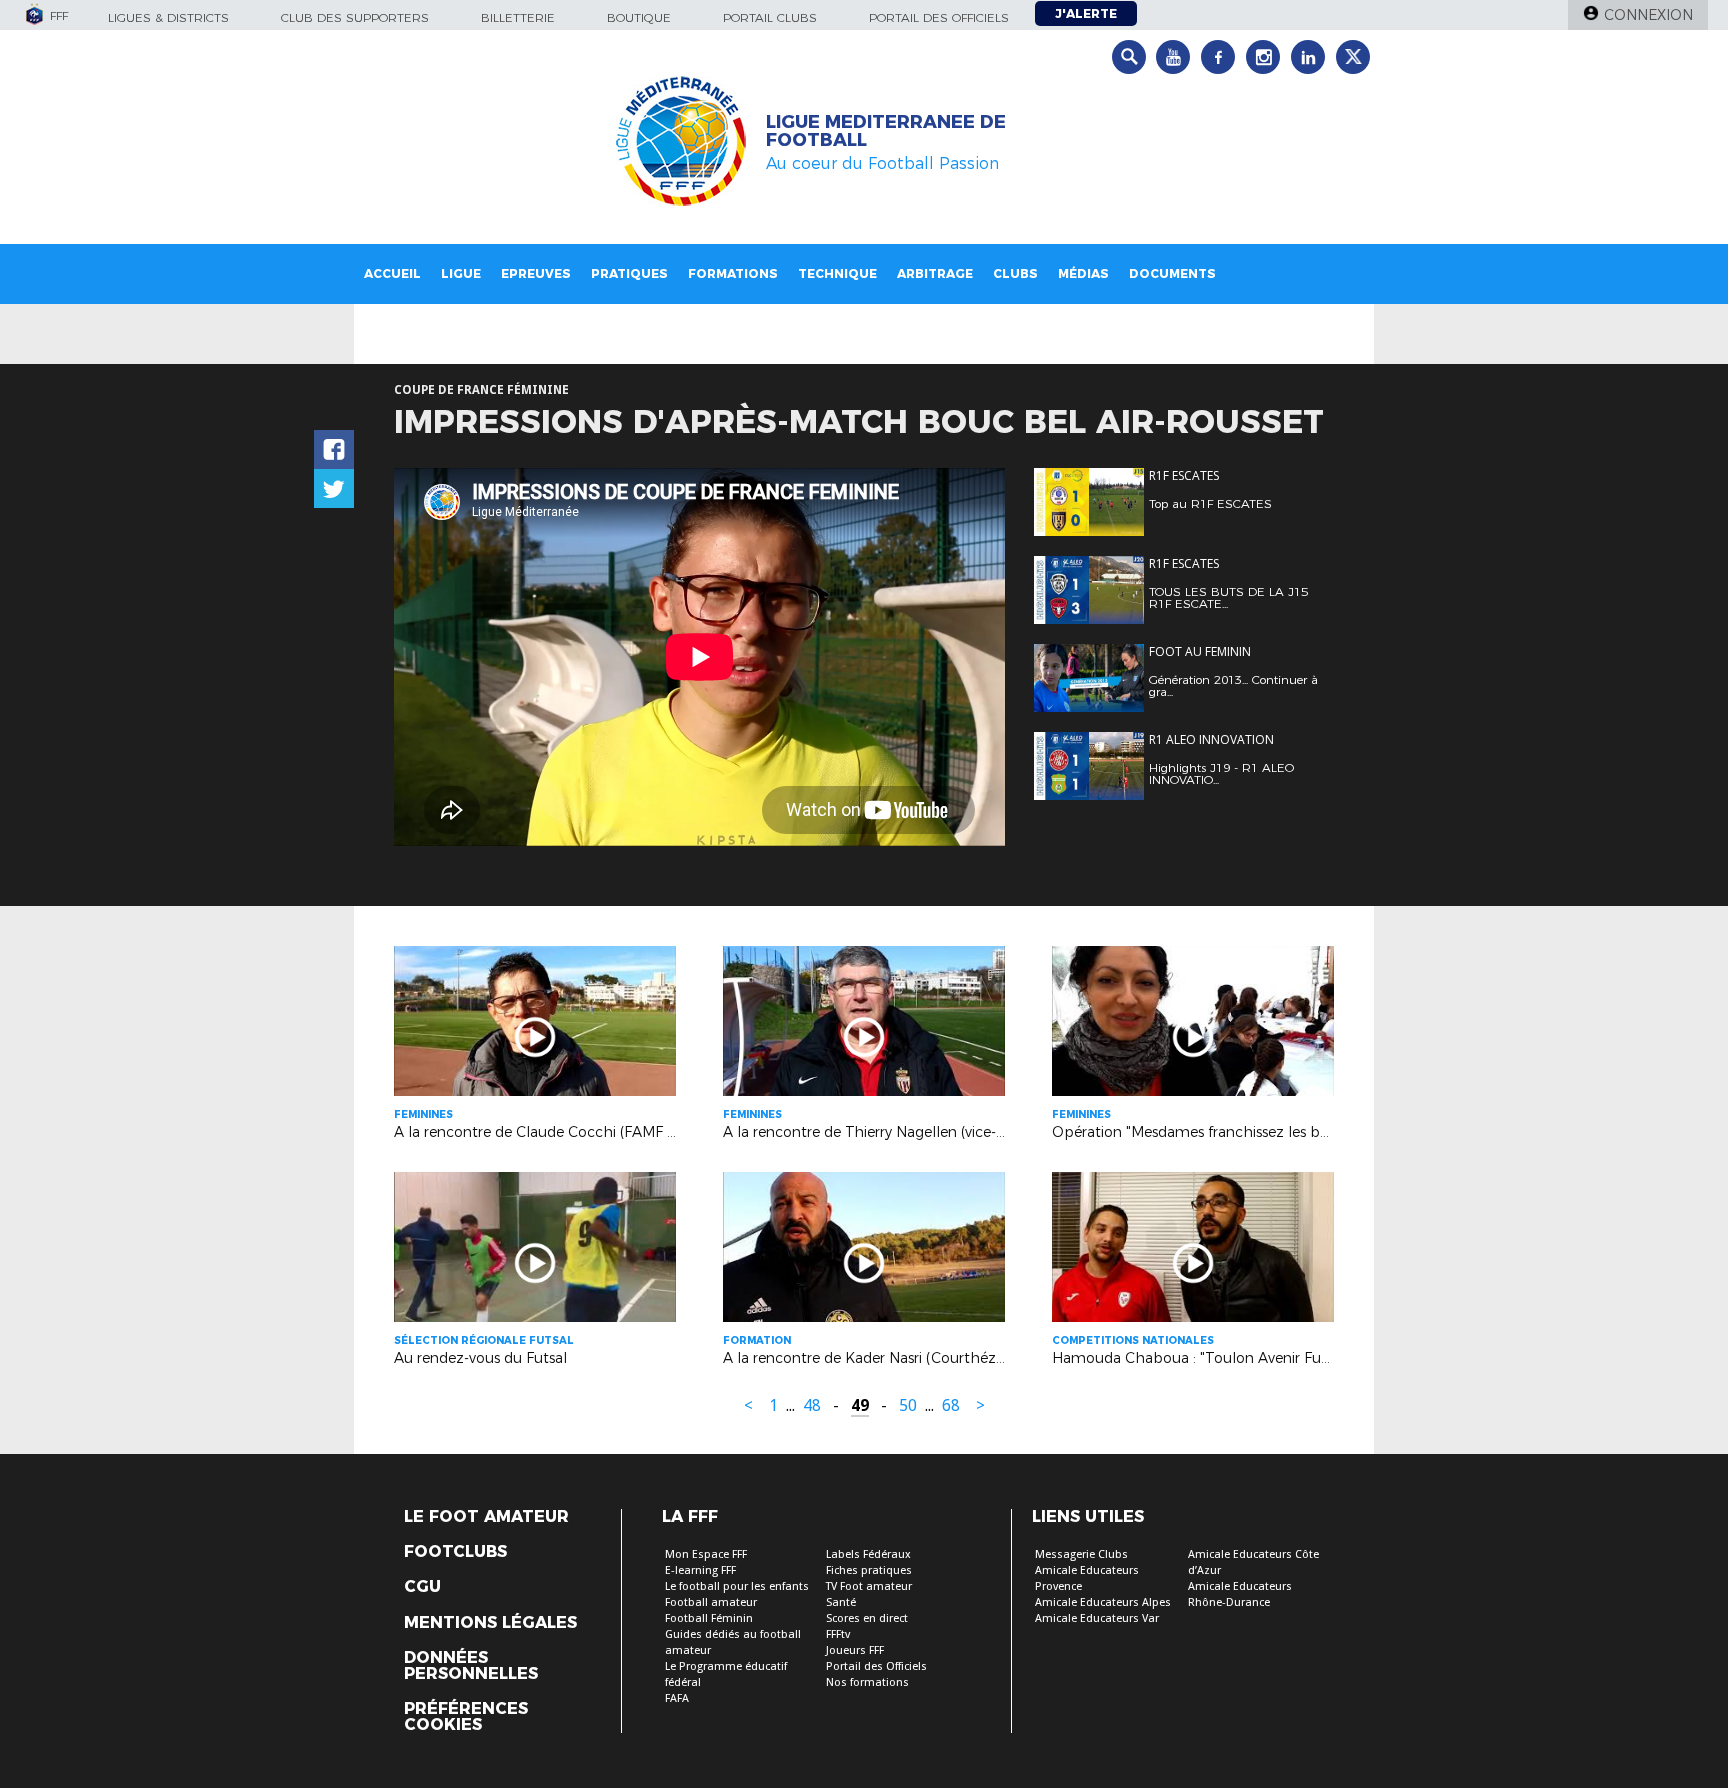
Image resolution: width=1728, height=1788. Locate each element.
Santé (841, 1602)
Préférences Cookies (466, 1717)
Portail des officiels (939, 17)
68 (951, 1405)
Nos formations (867, 1682)
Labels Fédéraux (868, 1554)
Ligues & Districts (168, 17)
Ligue (461, 273)
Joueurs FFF (855, 1650)
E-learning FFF (700, 1570)
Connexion (1648, 15)
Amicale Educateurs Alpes (1103, 1602)
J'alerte (1086, 13)
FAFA (677, 1698)
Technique (837, 273)
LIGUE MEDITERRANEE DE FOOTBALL (886, 131)
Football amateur (711, 1602)
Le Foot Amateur (486, 1517)
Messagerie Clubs (1081, 1554)
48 (812, 1405)
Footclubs (455, 1552)
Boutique (639, 17)
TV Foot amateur (869, 1586)
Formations (733, 273)
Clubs (1015, 273)
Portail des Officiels (876, 1666)
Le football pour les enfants (737, 1586)
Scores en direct (867, 1618)
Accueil (392, 273)
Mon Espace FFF (706, 1554)
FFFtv (838, 1634)
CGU (422, 1587)
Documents (1172, 273)
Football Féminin (709, 1618)
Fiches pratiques (869, 1570)
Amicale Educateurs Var (1097, 1618)
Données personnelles (471, 1666)
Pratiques (629, 273)
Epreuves (536, 273)
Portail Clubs (770, 17)
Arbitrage (935, 273)
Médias (1083, 273)
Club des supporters (355, 17)
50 (908, 1405)
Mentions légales (490, 1623)
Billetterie (518, 17)
